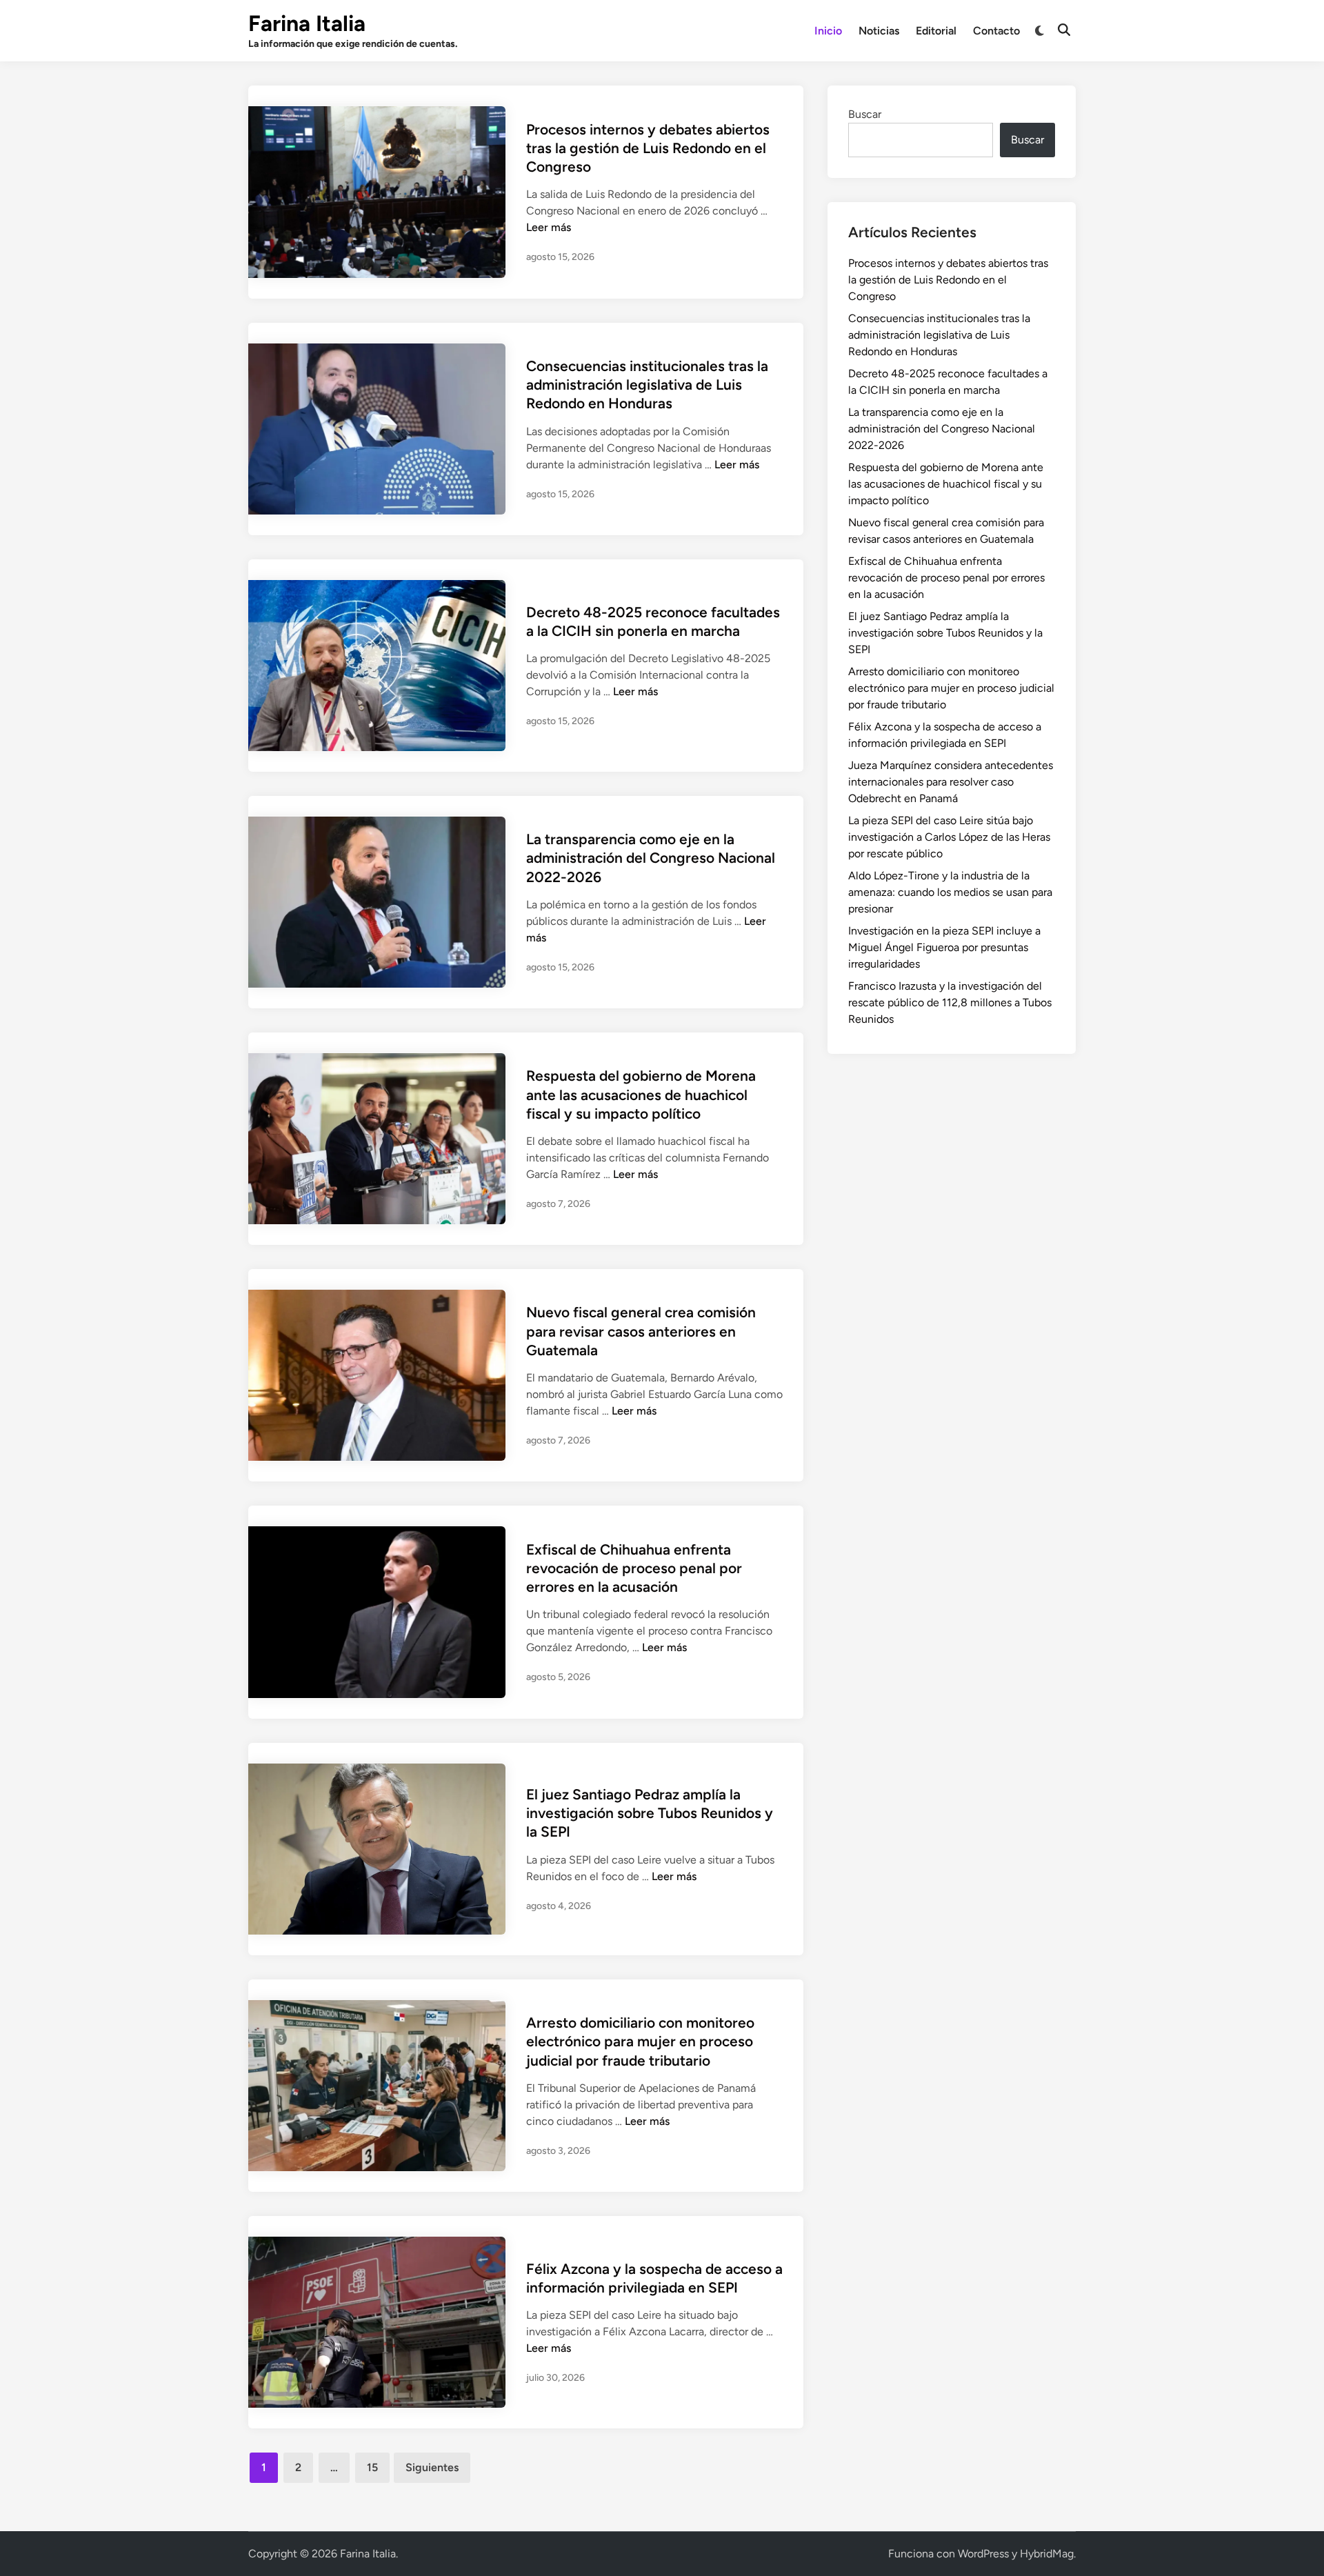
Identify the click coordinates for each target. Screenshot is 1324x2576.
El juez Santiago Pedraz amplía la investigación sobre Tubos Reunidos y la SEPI (650, 1813)
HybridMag (1047, 2554)
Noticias (879, 31)
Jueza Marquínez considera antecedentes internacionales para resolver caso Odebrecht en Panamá (951, 782)
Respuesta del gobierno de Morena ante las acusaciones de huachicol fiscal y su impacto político (641, 1095)
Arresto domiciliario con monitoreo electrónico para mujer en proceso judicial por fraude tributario (640, 2041)
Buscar (865, 114)
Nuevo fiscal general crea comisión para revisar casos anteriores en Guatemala (641, 1331)
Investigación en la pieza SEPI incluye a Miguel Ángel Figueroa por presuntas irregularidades (944, 947)
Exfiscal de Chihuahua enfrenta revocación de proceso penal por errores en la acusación (634, 1568)
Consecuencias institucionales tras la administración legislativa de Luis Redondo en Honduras (647, 385)
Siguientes (432, 2467)
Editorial (936, 31)
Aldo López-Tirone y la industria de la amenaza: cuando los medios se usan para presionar (950, 892)
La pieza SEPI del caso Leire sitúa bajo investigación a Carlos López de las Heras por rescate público (949, 837)
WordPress (983, 2554)
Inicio (828, 31)
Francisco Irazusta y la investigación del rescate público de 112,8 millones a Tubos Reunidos (950, 1002)
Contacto (996, 31)
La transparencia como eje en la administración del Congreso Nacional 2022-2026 (651, 858)
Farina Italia (307, 23)
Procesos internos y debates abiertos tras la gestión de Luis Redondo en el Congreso (648, 148)
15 (372, 2467)
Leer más (549, 227)
